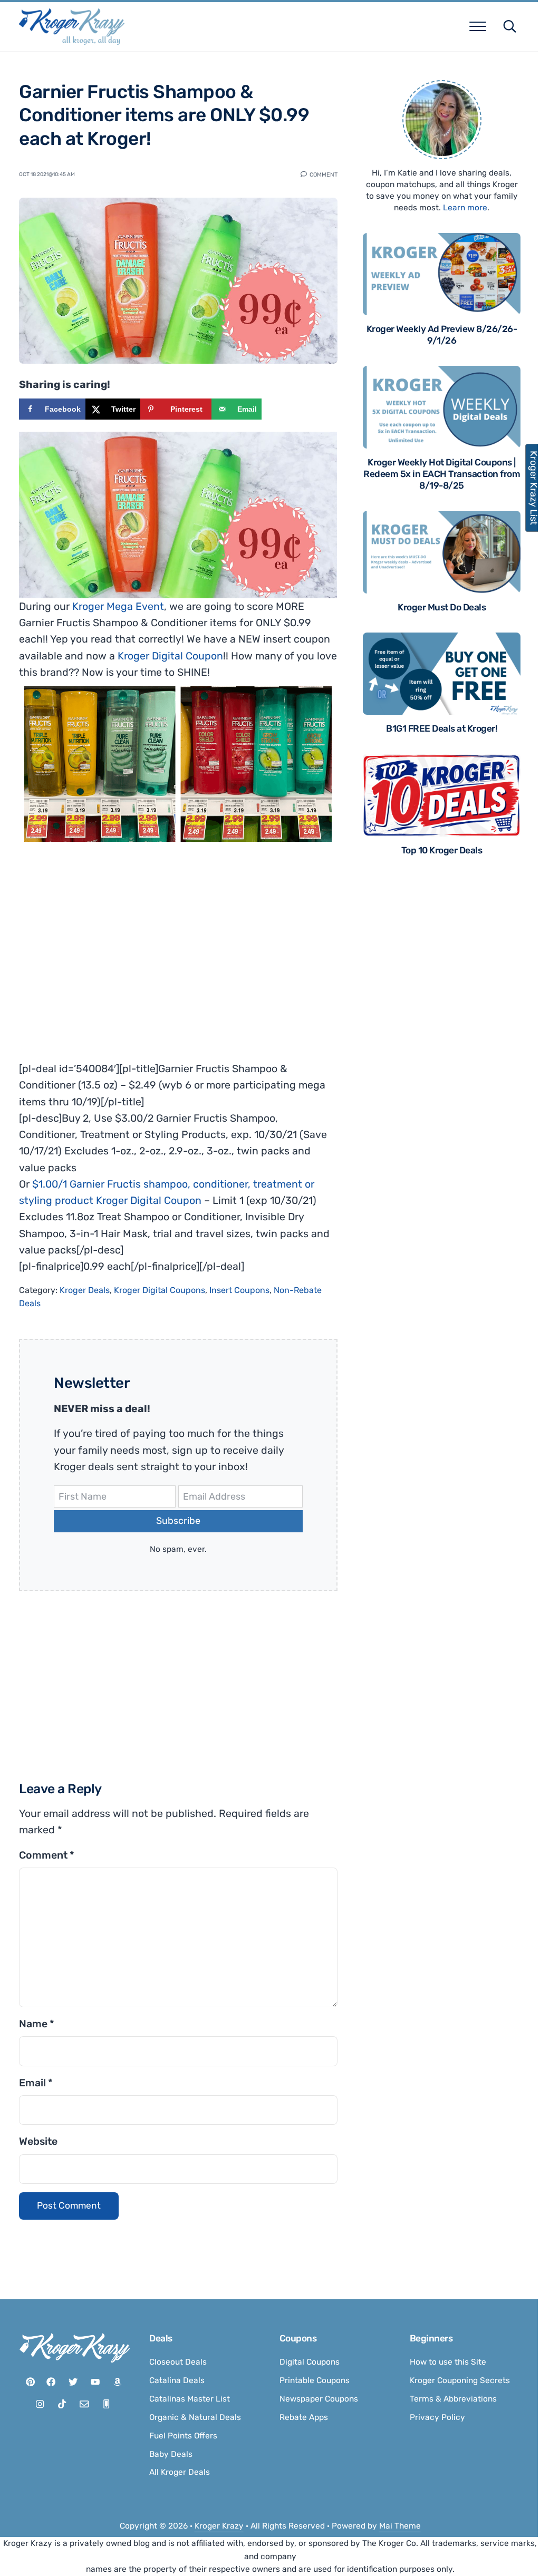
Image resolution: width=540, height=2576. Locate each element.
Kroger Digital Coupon (170, 656)
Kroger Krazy (219, 2526)
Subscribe (178, 1521)
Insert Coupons (239, 1290)
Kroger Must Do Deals (442, 607)
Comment (324, 174)
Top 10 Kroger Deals (442, 850)
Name (37, 2024)
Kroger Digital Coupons (160, 1290)
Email (36, 2083)
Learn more (465, 208)
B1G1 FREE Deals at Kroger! (442, 728)
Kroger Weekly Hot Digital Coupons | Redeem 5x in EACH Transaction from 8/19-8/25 (442, 474)
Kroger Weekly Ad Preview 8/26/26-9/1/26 (442, 335)
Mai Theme (400, 2526)
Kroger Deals (85, 1290)
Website (38, 2141)
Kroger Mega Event (118, 606)
